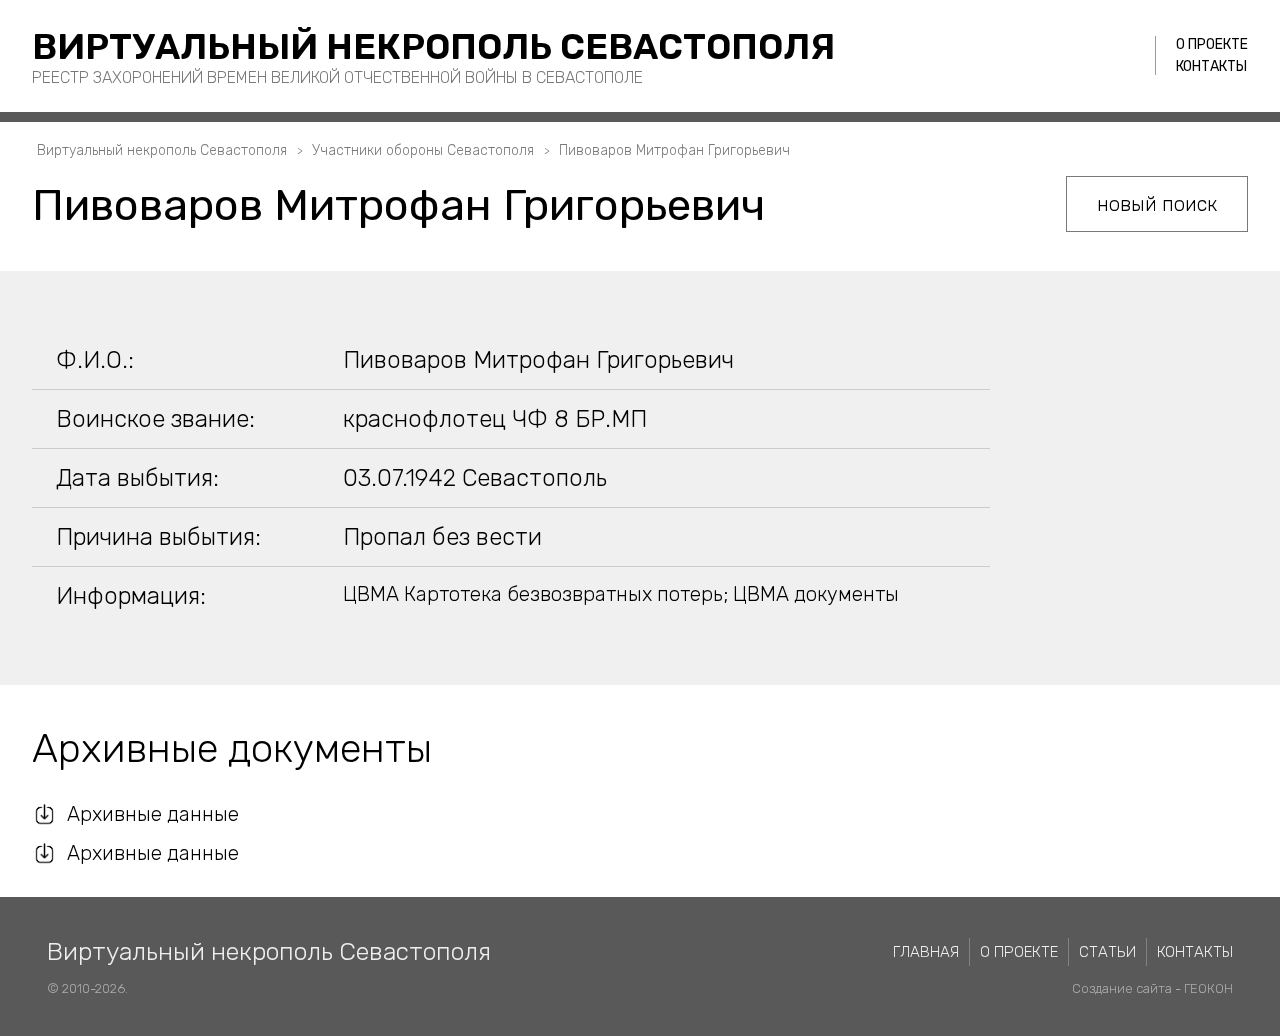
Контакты (1211, 66)
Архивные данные (153, 814)
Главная (926, 952)
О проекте (1212, 44)
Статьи (1107, 952)
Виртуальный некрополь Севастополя (433, 46)
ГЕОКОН (1208, 988)
